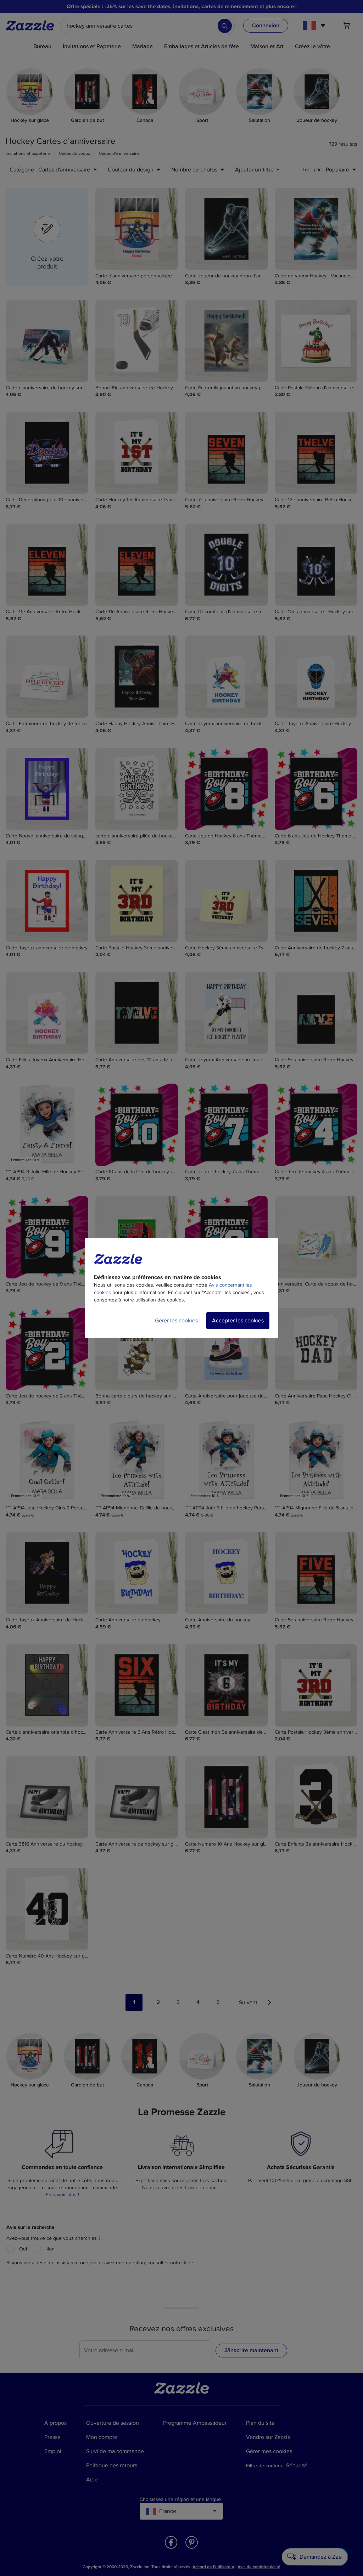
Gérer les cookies (176, 1321)
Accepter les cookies (238, 1321)
